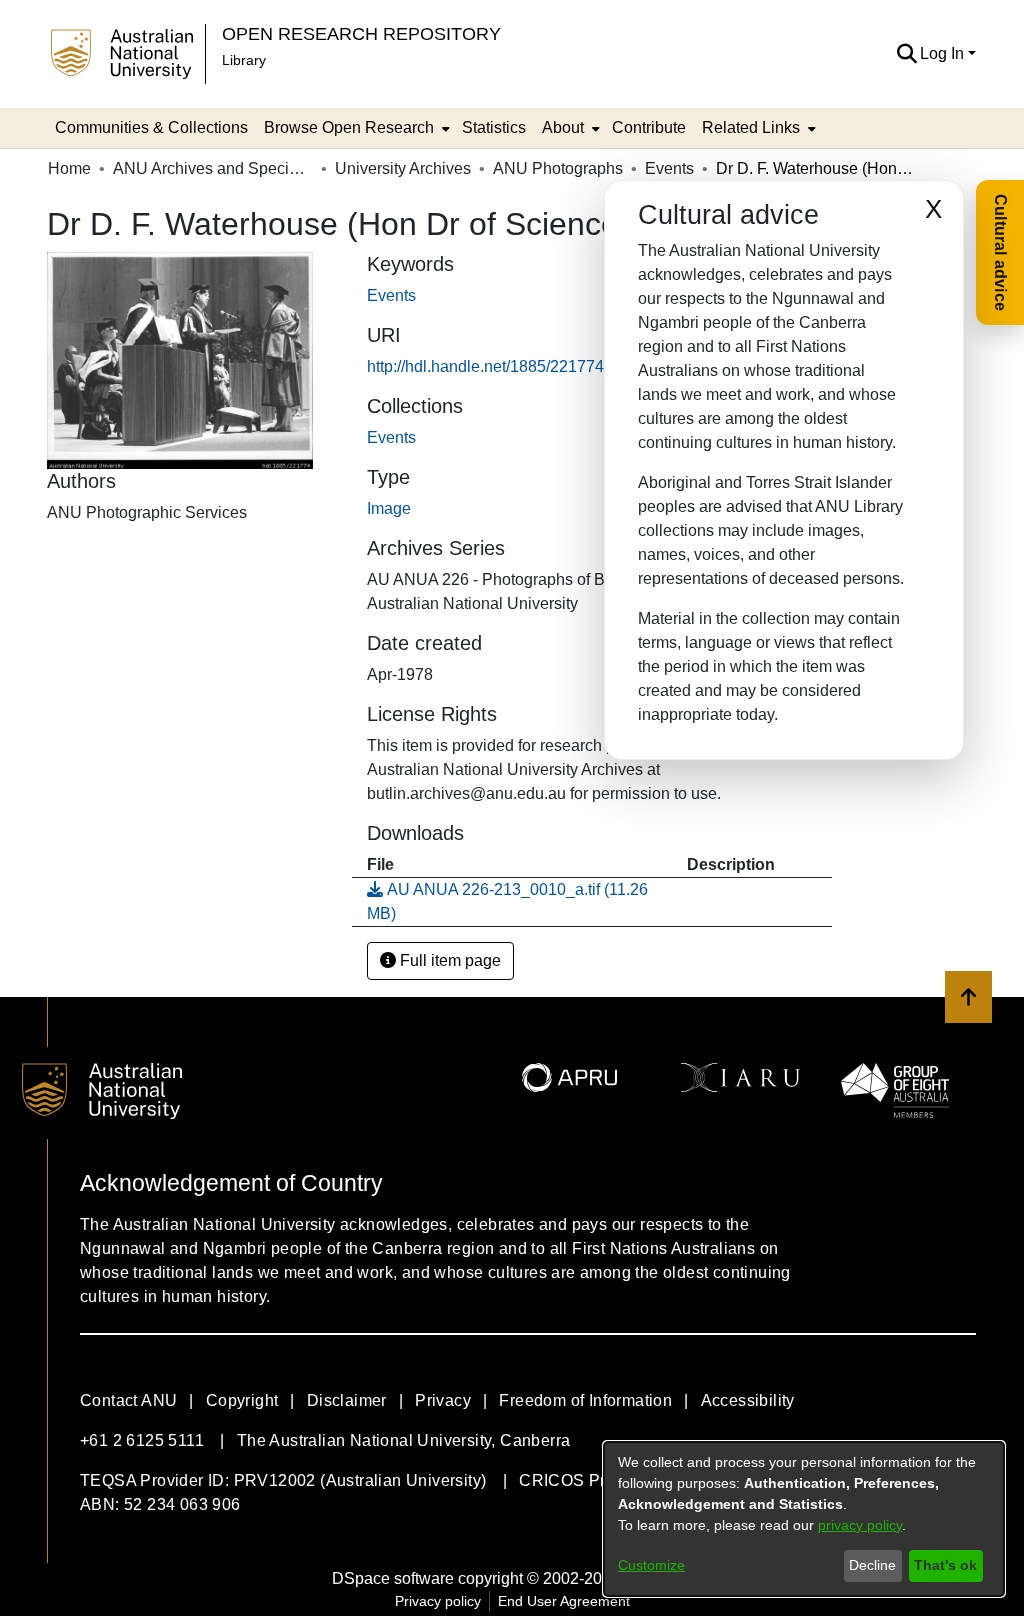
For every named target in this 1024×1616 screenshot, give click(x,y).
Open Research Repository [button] (361, 33)
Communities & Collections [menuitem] (151, 127)
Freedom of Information (585, 1400)
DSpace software (393, 1578)
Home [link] (69, 168)
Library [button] (244, 60)
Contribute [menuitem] (649, 127)
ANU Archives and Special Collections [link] (213, 168)
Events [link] (669, 168)
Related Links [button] (751, 127)
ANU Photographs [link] (558, 168)
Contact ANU (128, 1400)
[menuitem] (355, 128)
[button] (906, 54)
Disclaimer (347, 1400)
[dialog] (804, 1519)
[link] (391, 437)
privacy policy (860, 1525)
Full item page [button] (448, 960)
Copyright (242, 1400)
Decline (872, 1565)
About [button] (563, 127)
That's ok (945, 1565)
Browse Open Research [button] (349, 127)
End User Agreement (564, 1601)
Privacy (443, 1400)
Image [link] (389, 508)
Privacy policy (438, 1601)
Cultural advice (1000, 252)
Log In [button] (944, 53)
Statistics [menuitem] (494, 127)
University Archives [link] (403, 168)
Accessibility (748, 1400)
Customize (651, 1565)
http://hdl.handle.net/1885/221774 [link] (485, 366)
